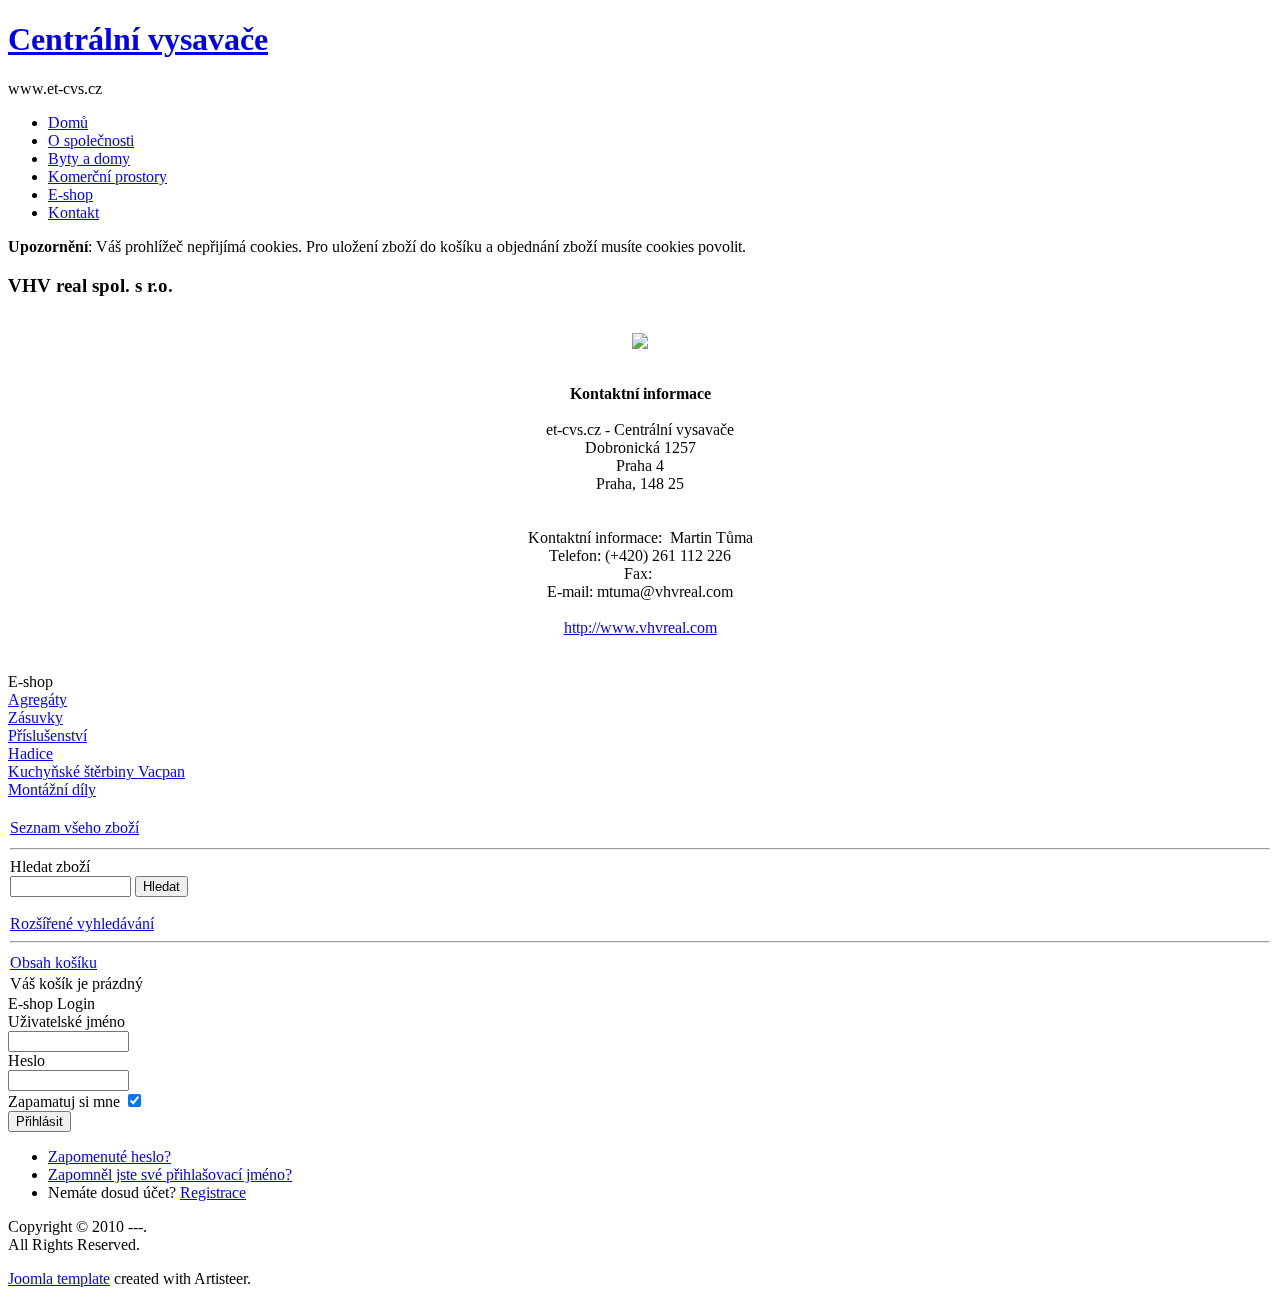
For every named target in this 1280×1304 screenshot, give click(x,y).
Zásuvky (35, 717)
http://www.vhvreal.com (640, 627)
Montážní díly (52, 789)
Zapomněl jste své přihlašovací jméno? (170, 1174)
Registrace (213, 1192)
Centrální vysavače (138, 39)
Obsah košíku (53, 962)
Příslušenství (47, 735)
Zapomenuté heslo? (109, 1156)
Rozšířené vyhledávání (82, 923)
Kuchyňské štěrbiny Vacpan (96, 771)
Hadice (30, 753)
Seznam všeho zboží (74, 827)
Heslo (26, 1060)
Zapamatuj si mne (64, 1101)
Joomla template (59, 1278)
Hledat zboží (50, 866)
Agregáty (37, 699)
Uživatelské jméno (66, 1021)
